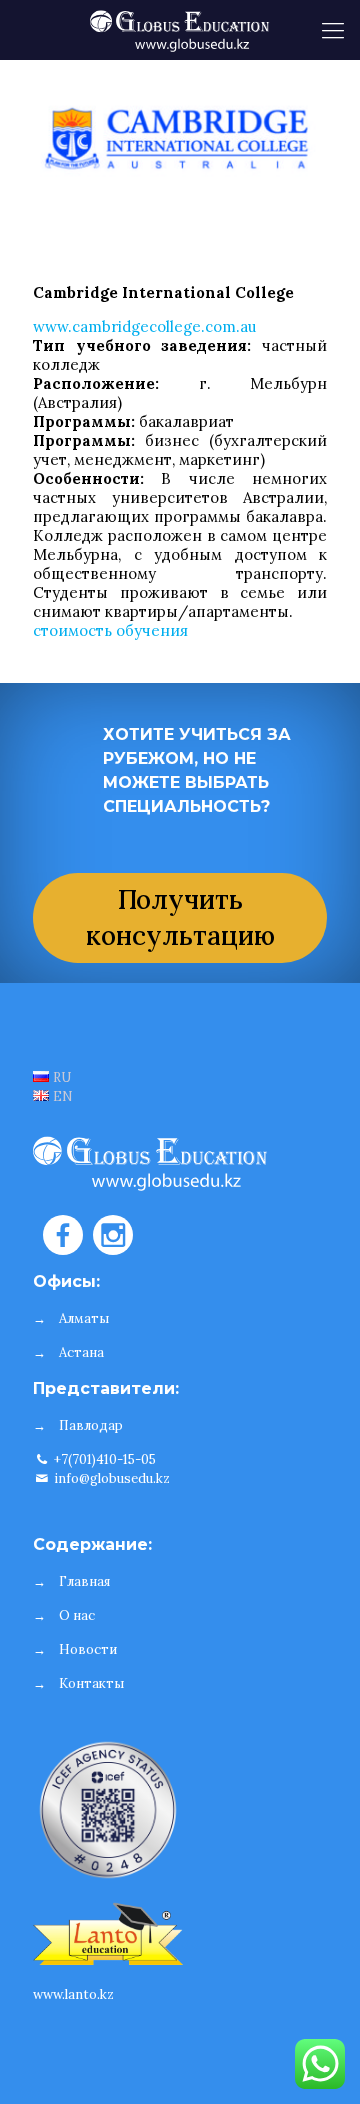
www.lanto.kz (73, 1994)
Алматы (84, 1318)
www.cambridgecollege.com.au (144, 326)
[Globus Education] (180, 30)
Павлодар (91, 1425)
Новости (88, 1649)
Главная (84, 1581)
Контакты (91, 1683)
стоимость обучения (110, 630)
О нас (77, 1615)
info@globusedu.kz (110, 1478)
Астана (81, 1352)
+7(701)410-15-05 (103, 1459)
